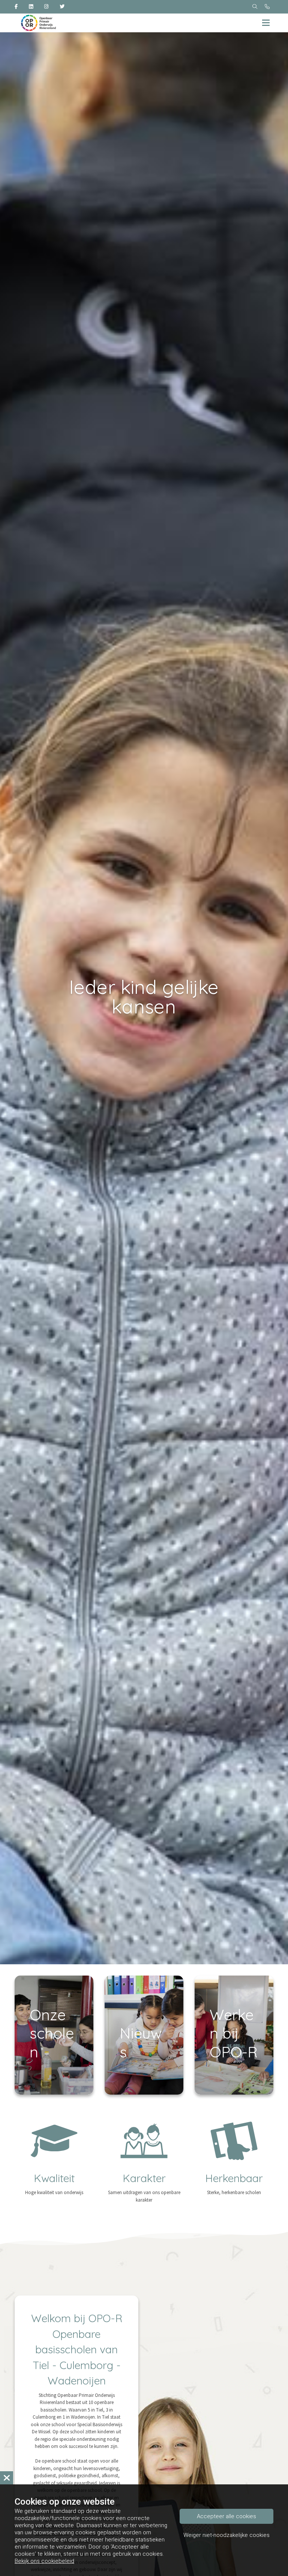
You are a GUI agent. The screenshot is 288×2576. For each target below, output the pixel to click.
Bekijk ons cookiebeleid (44, 2561)
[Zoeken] (255, 7)
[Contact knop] (267, 7)
